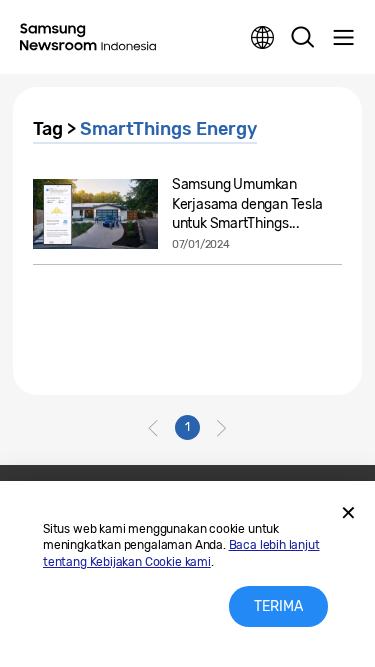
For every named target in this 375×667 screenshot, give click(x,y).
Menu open (343, 38)
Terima (278, 606)
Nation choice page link (263, 38)
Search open (303, 38)
